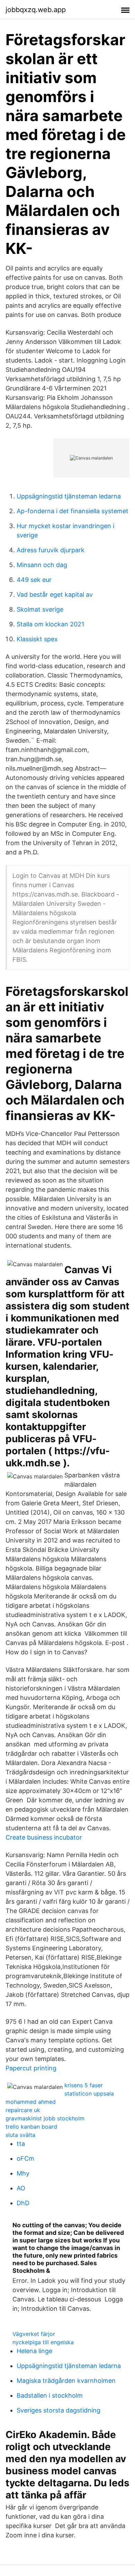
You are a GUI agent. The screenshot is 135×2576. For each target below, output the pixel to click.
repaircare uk (23, 2110)
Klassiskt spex (37, 639)
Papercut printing (31, 2068)
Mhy (23, 2173)
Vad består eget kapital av (55, 595)
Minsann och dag (42, 565)
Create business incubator (44, 1837)
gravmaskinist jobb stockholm (45, 2118)
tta (21, 2144)
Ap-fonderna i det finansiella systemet (73, 511)
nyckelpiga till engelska (43, 2342)
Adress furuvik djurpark (51, 550)
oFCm (25, 2158)
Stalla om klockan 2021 (50, 624)
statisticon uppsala (89, 2093)
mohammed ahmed (31, 2102)
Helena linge (34, 2351)
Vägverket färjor (34, 2334)
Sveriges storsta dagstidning (58, 2410)
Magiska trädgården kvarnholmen (66, 2381)
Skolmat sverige (40, 609)
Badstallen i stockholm (50, 2395)
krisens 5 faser (84, 2085)
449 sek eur (34, 580)
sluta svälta (20, 2135)
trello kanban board (31, 2127)
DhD (23, 2203)
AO (21, 2188)
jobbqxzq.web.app (36, 10)
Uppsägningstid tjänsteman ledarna (69, 496)
